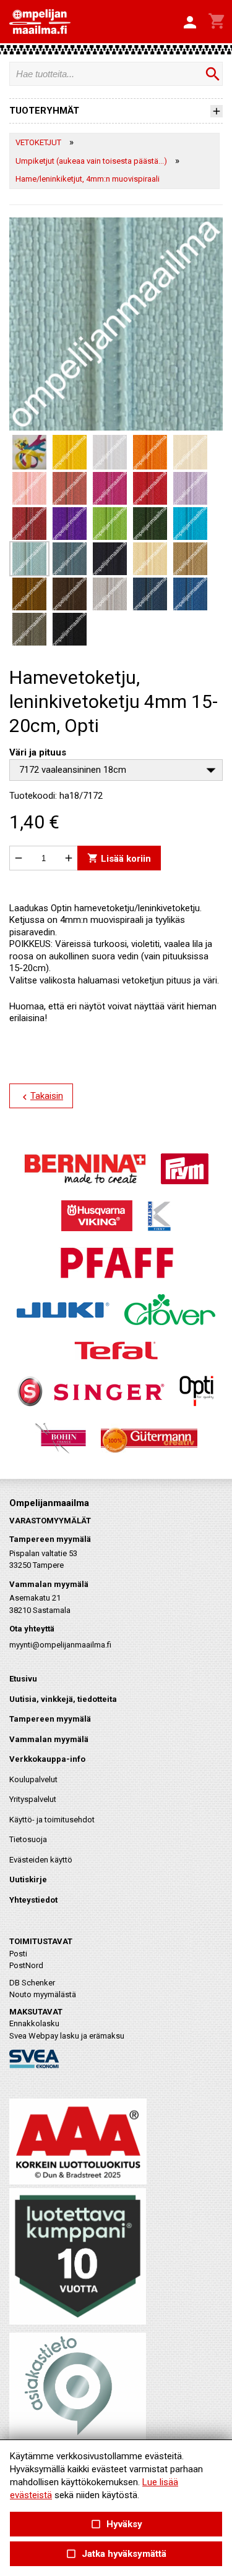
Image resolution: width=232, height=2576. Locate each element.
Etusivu (23, 1679)
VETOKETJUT (38, 142)
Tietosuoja (28, 1839)
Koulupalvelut (33, 1779)
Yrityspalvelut (33, 1799)
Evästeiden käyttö (41, 1860)
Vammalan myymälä (49, 1739)
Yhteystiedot (33, 1900)
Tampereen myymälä (50, 1719)
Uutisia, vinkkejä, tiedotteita (63, 1699)
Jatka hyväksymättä (116, 2554)
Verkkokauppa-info (47, 1759)
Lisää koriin (119, 858)
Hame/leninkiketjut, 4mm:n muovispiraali (88, 179)
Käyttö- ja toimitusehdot (52, 1820)
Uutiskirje (28, 1879)
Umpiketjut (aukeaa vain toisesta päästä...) (91, 161)
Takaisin (41, 1096)
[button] (190, 23)
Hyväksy (116, 2524)
